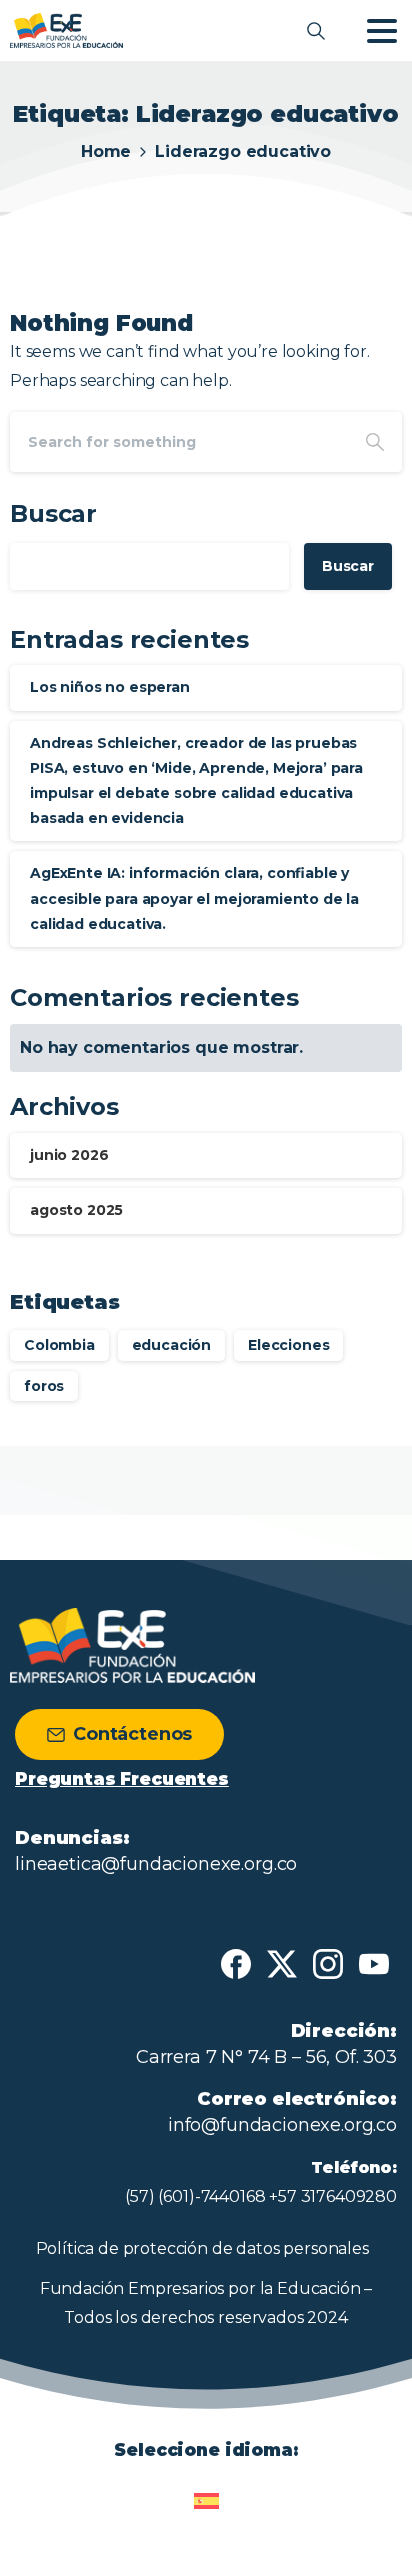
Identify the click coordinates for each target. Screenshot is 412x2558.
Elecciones (288, 1345)
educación (172, 1345)
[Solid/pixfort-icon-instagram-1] (328, 1963)
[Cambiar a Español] (206, 2492)
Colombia (59, 1345)
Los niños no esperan (110, 687)
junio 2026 (69, 1155)
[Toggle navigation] (382, 31)
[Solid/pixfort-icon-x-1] (282, 1963)
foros (44, 1386)
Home (106, 151)
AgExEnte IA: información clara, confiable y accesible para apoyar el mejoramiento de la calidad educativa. (194, 898)
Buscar (53, 513)
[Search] (375, 442)
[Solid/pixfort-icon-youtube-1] (374, 1963)
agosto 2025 (76, 1210)
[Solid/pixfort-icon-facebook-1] (236, 1963)
